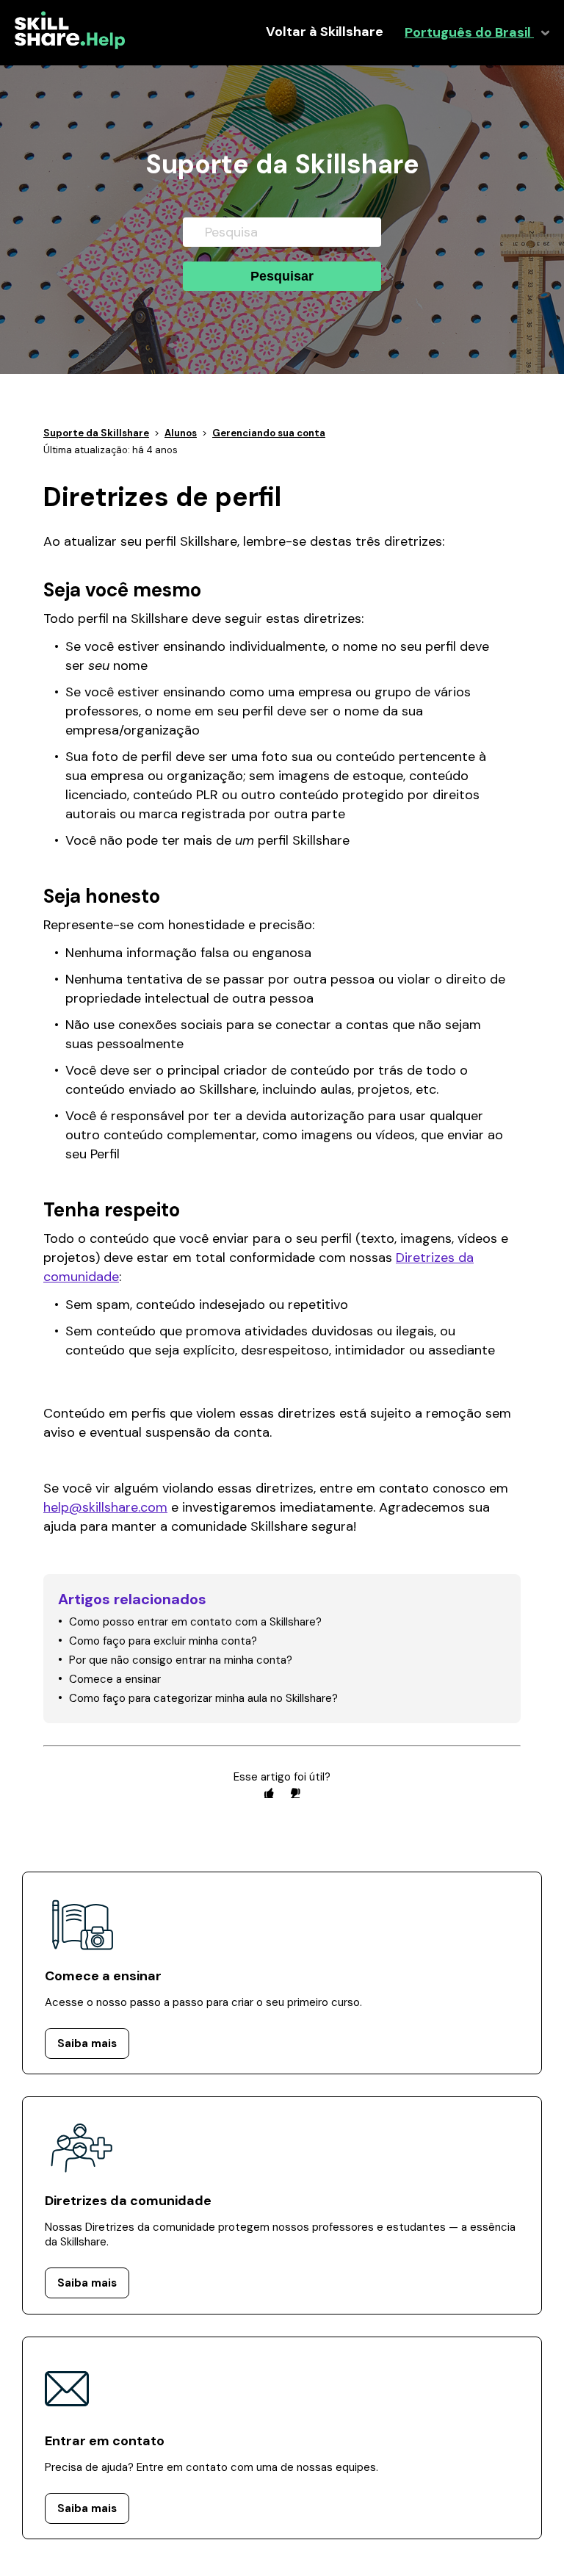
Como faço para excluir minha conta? (163, 1641)
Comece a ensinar (115, 1679)
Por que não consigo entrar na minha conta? (181, 1660)
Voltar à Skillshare (325, 32)
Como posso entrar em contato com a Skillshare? (195, 1622)
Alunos (181, 433)
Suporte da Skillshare (96, 433)
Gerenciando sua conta (269, 433)
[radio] (269, 1793)
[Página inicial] (70, 46)
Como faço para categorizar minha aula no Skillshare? (203, 1698)
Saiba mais (87, 2043)
